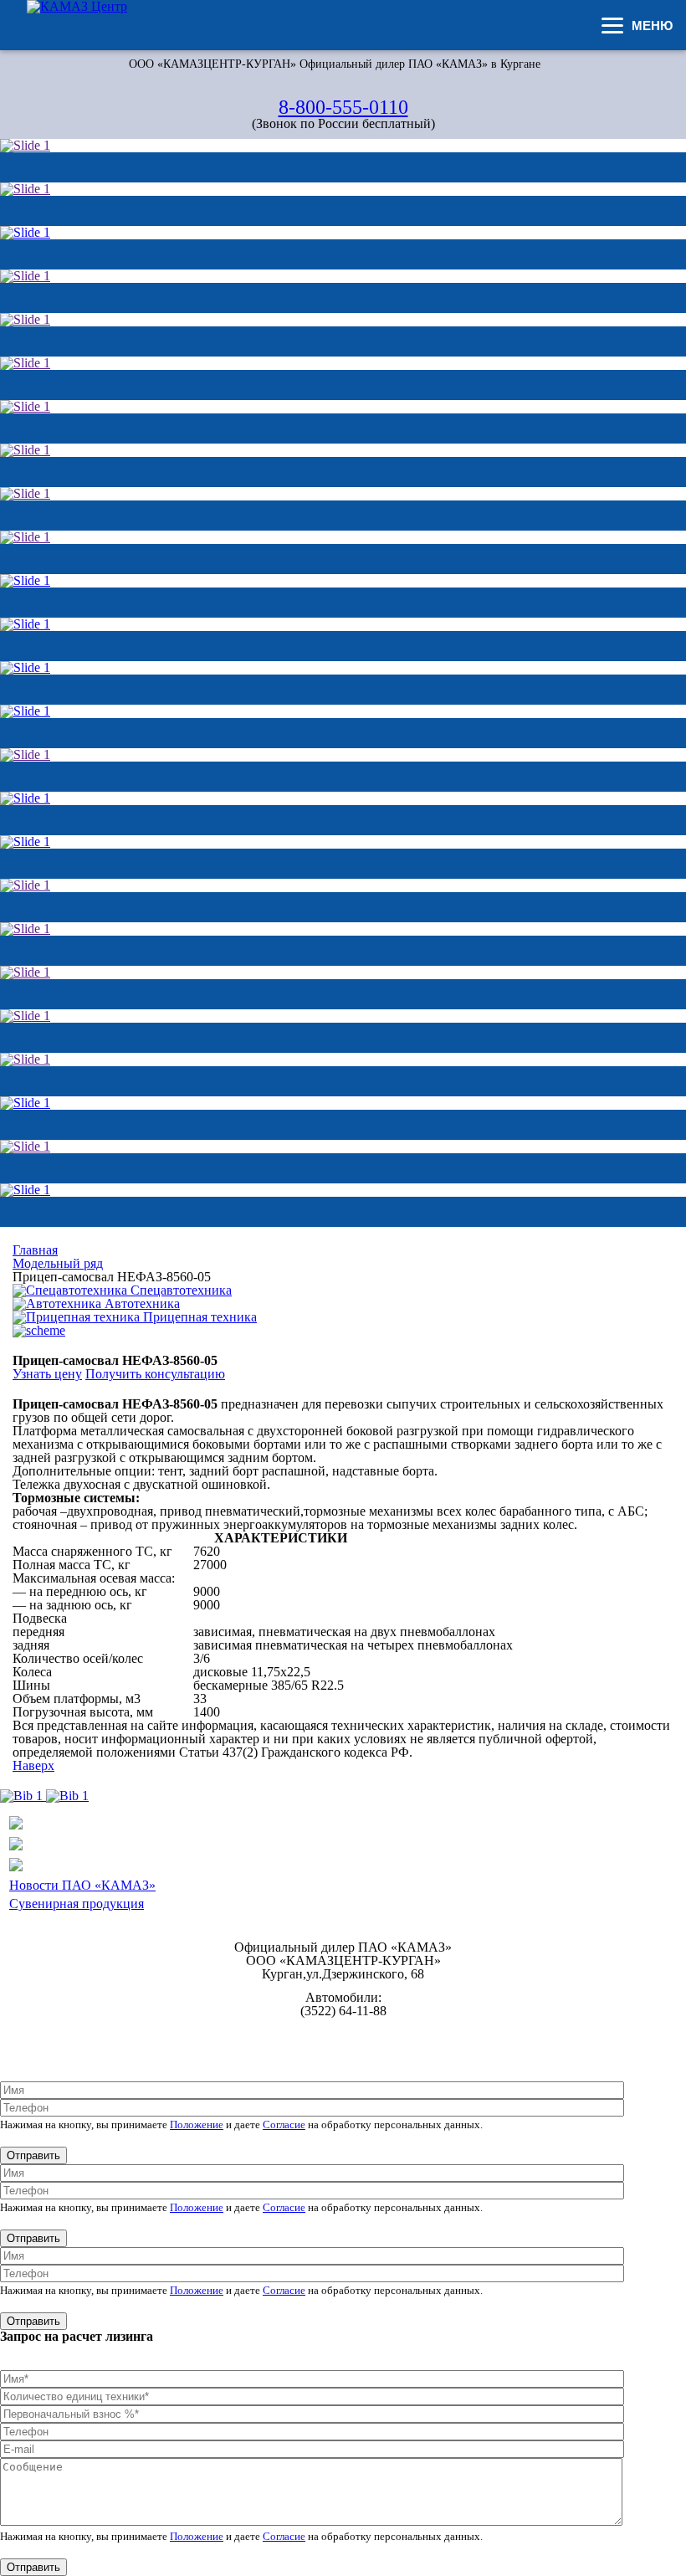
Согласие (284, 2124)
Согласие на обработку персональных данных (343, 2047)
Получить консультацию (155, 1374)
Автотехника (142, 1303)
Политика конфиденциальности (343, 2034)
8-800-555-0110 (343, 107)
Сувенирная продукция (77, 1904)
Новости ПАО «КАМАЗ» (82, 1885)
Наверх (33, 1765)
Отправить (33, 2155)
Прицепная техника (200, 1317)
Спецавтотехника (181, 1290)
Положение (197, 2124)
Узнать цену (47, 1374)
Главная (35, 1250)
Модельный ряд (58, 1263)
